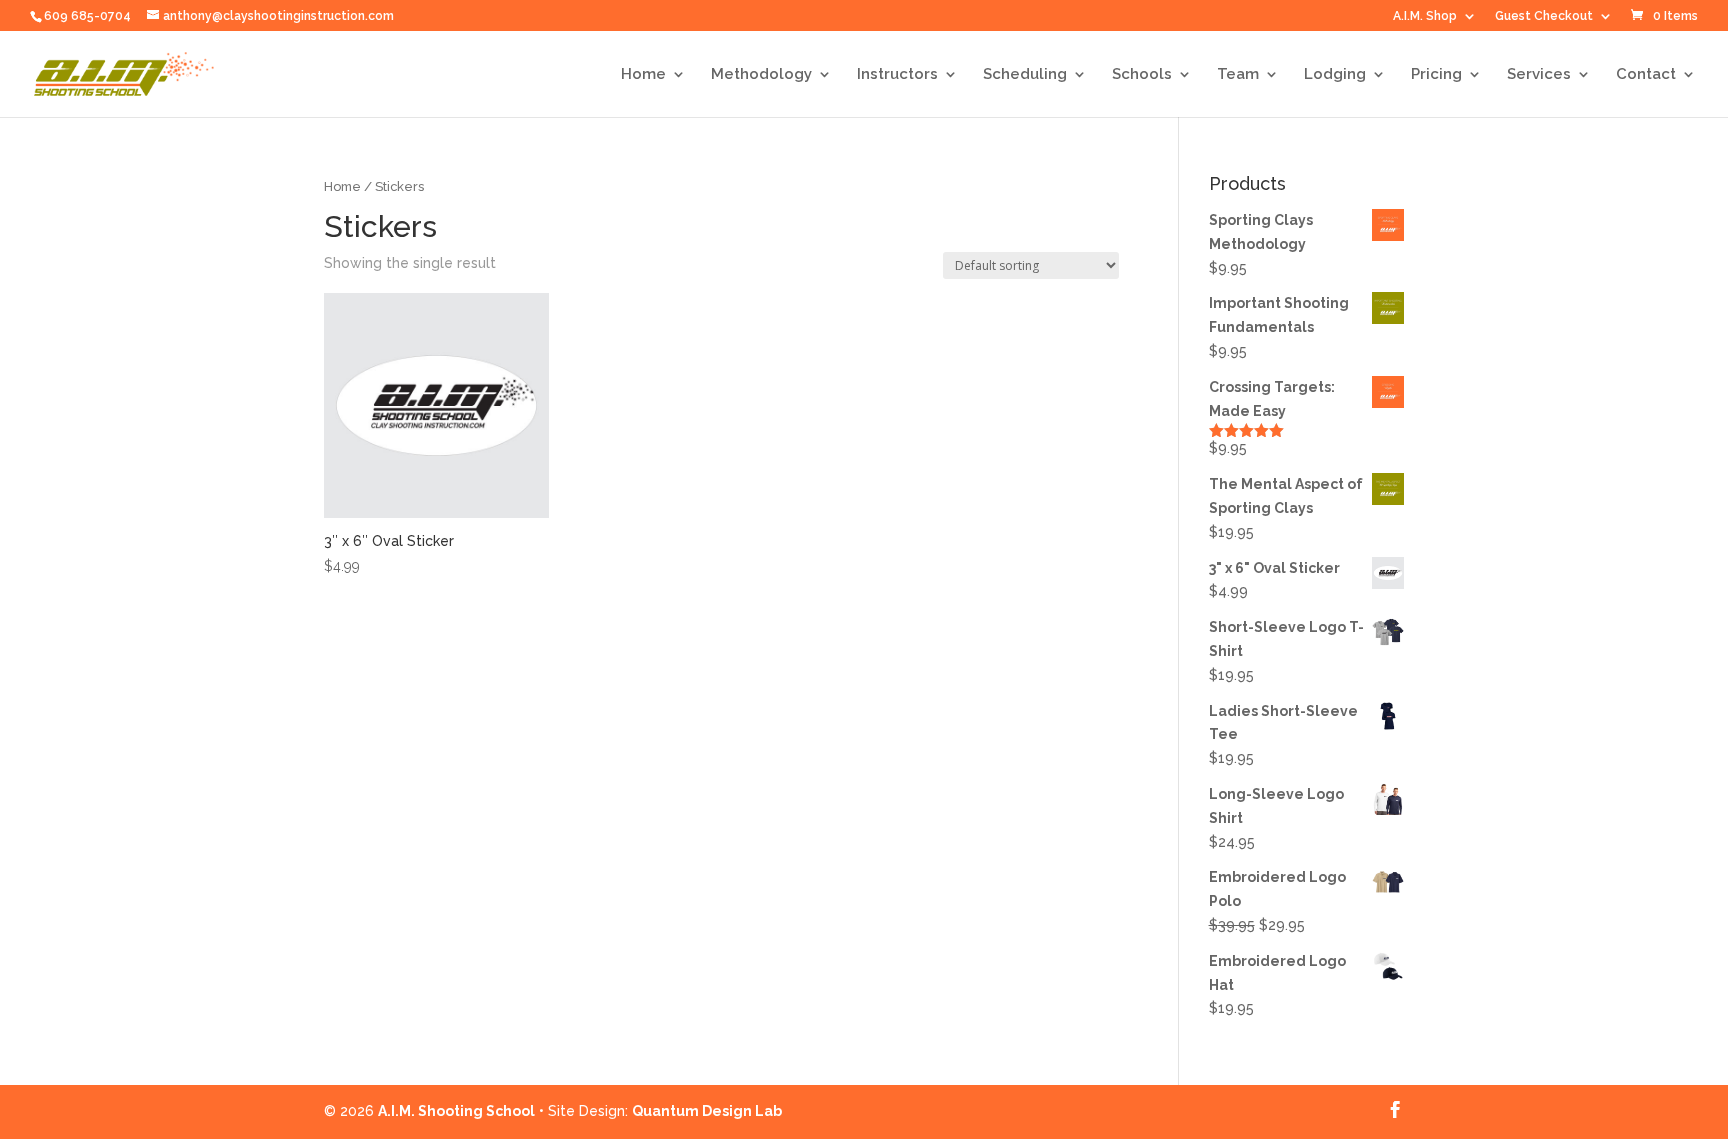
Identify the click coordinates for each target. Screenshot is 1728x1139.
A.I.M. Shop (1425, 16)
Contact (1646, 75)
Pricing (1436, 75)
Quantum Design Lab (707, 1111)
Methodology (761, 75)
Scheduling (1025, 75)
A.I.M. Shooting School (456, 1111)
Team (1238, 75)
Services (1539, 75)
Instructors (897, 75)
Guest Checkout (1544, 16)
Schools (1142, 75)
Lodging (1335, 75)
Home (643, 75)
